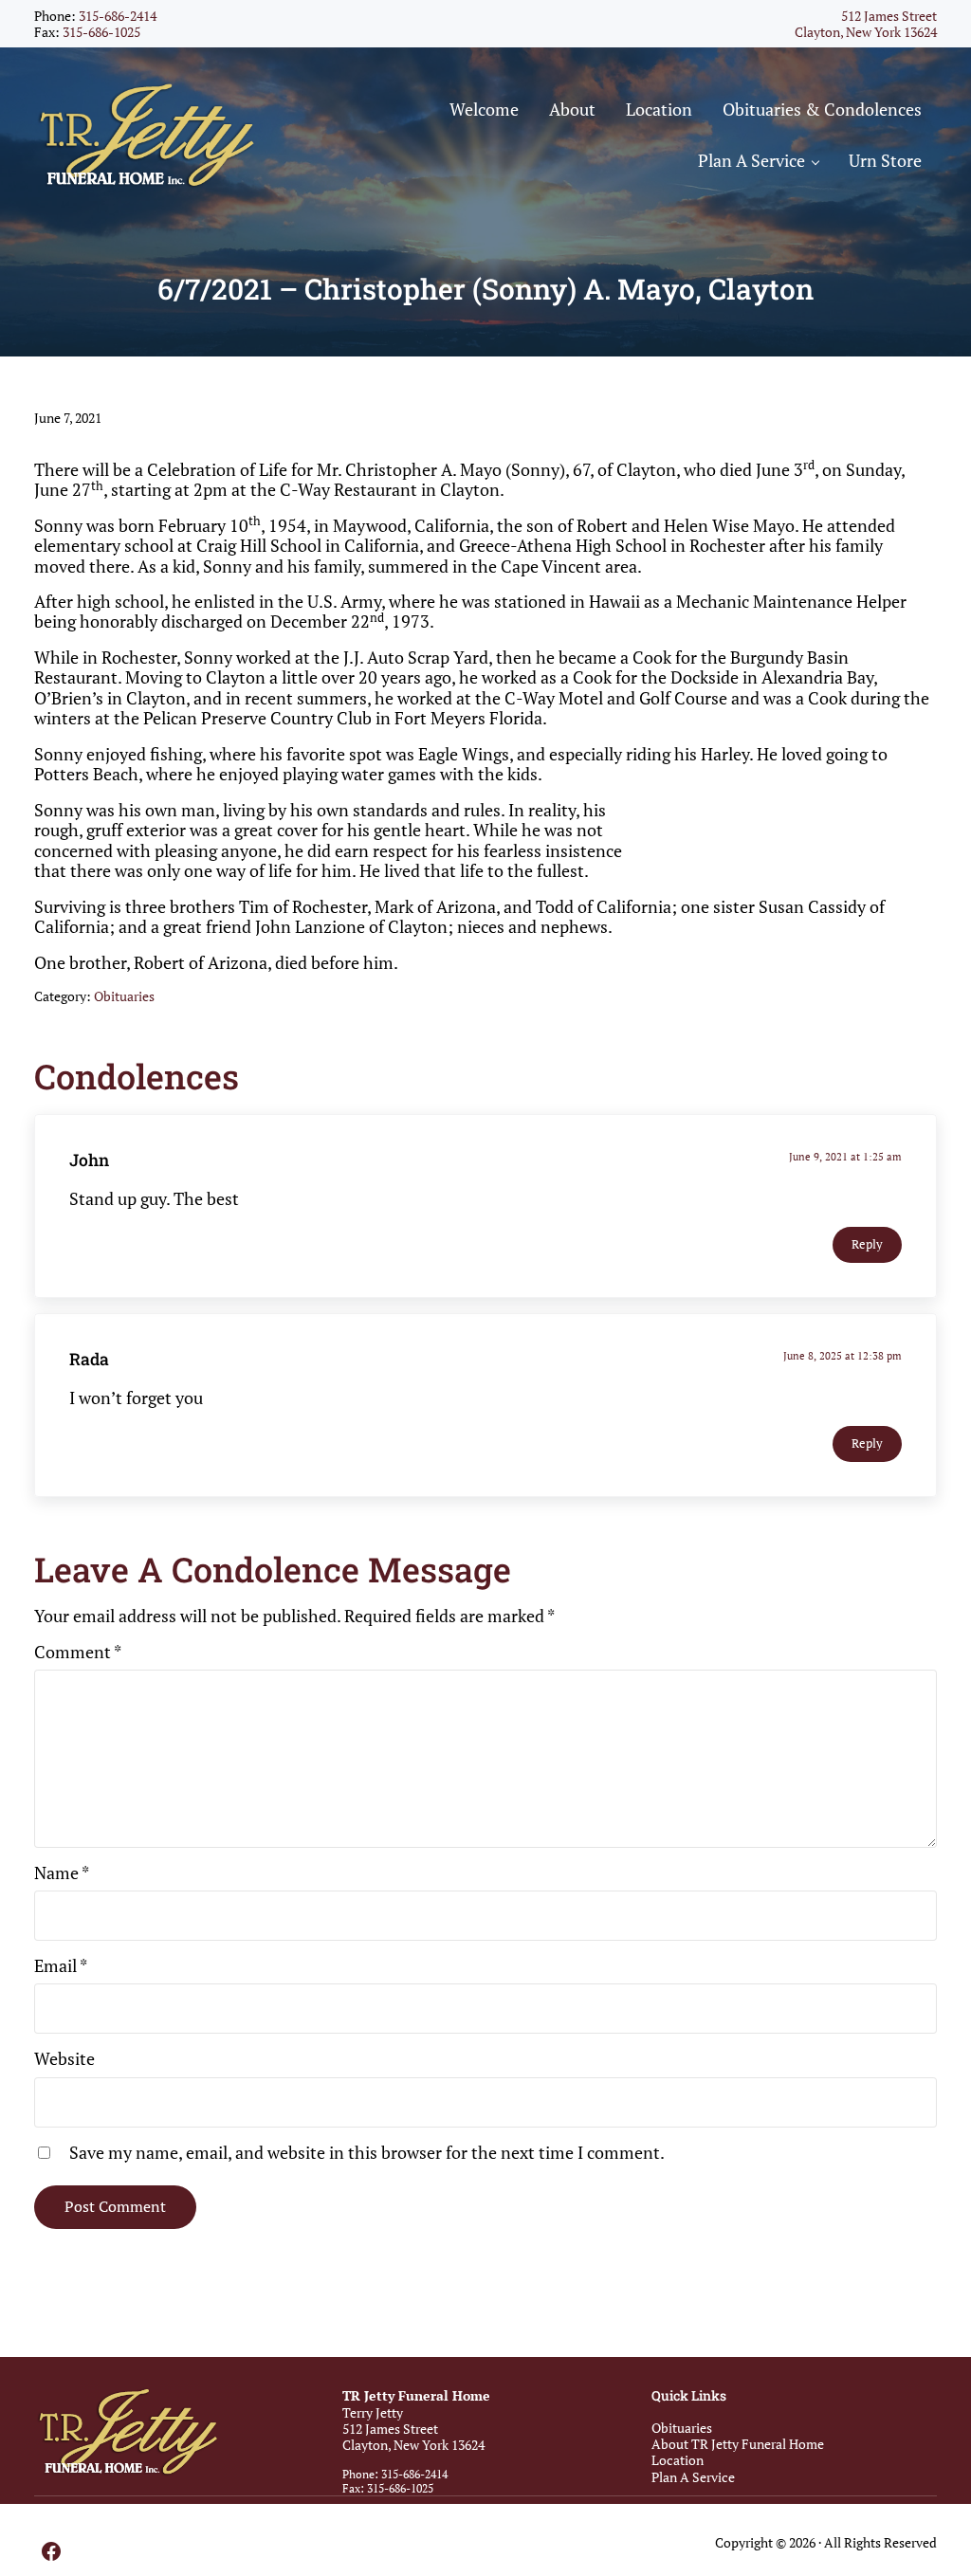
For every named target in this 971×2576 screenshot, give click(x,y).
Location (678, 2460)
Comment (78, 1652)
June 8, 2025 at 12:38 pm (843, 1355)
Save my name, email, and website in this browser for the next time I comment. (367, 2153)
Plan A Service (693, 2477)
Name (62, 1873)
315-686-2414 (118, 16)
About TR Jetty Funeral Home (738, 2444)
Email (61, 1966)
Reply (867, 1244)
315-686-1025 (101, 32)
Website (64, 2059)
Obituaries (124, 996)
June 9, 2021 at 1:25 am (845, 1156)
